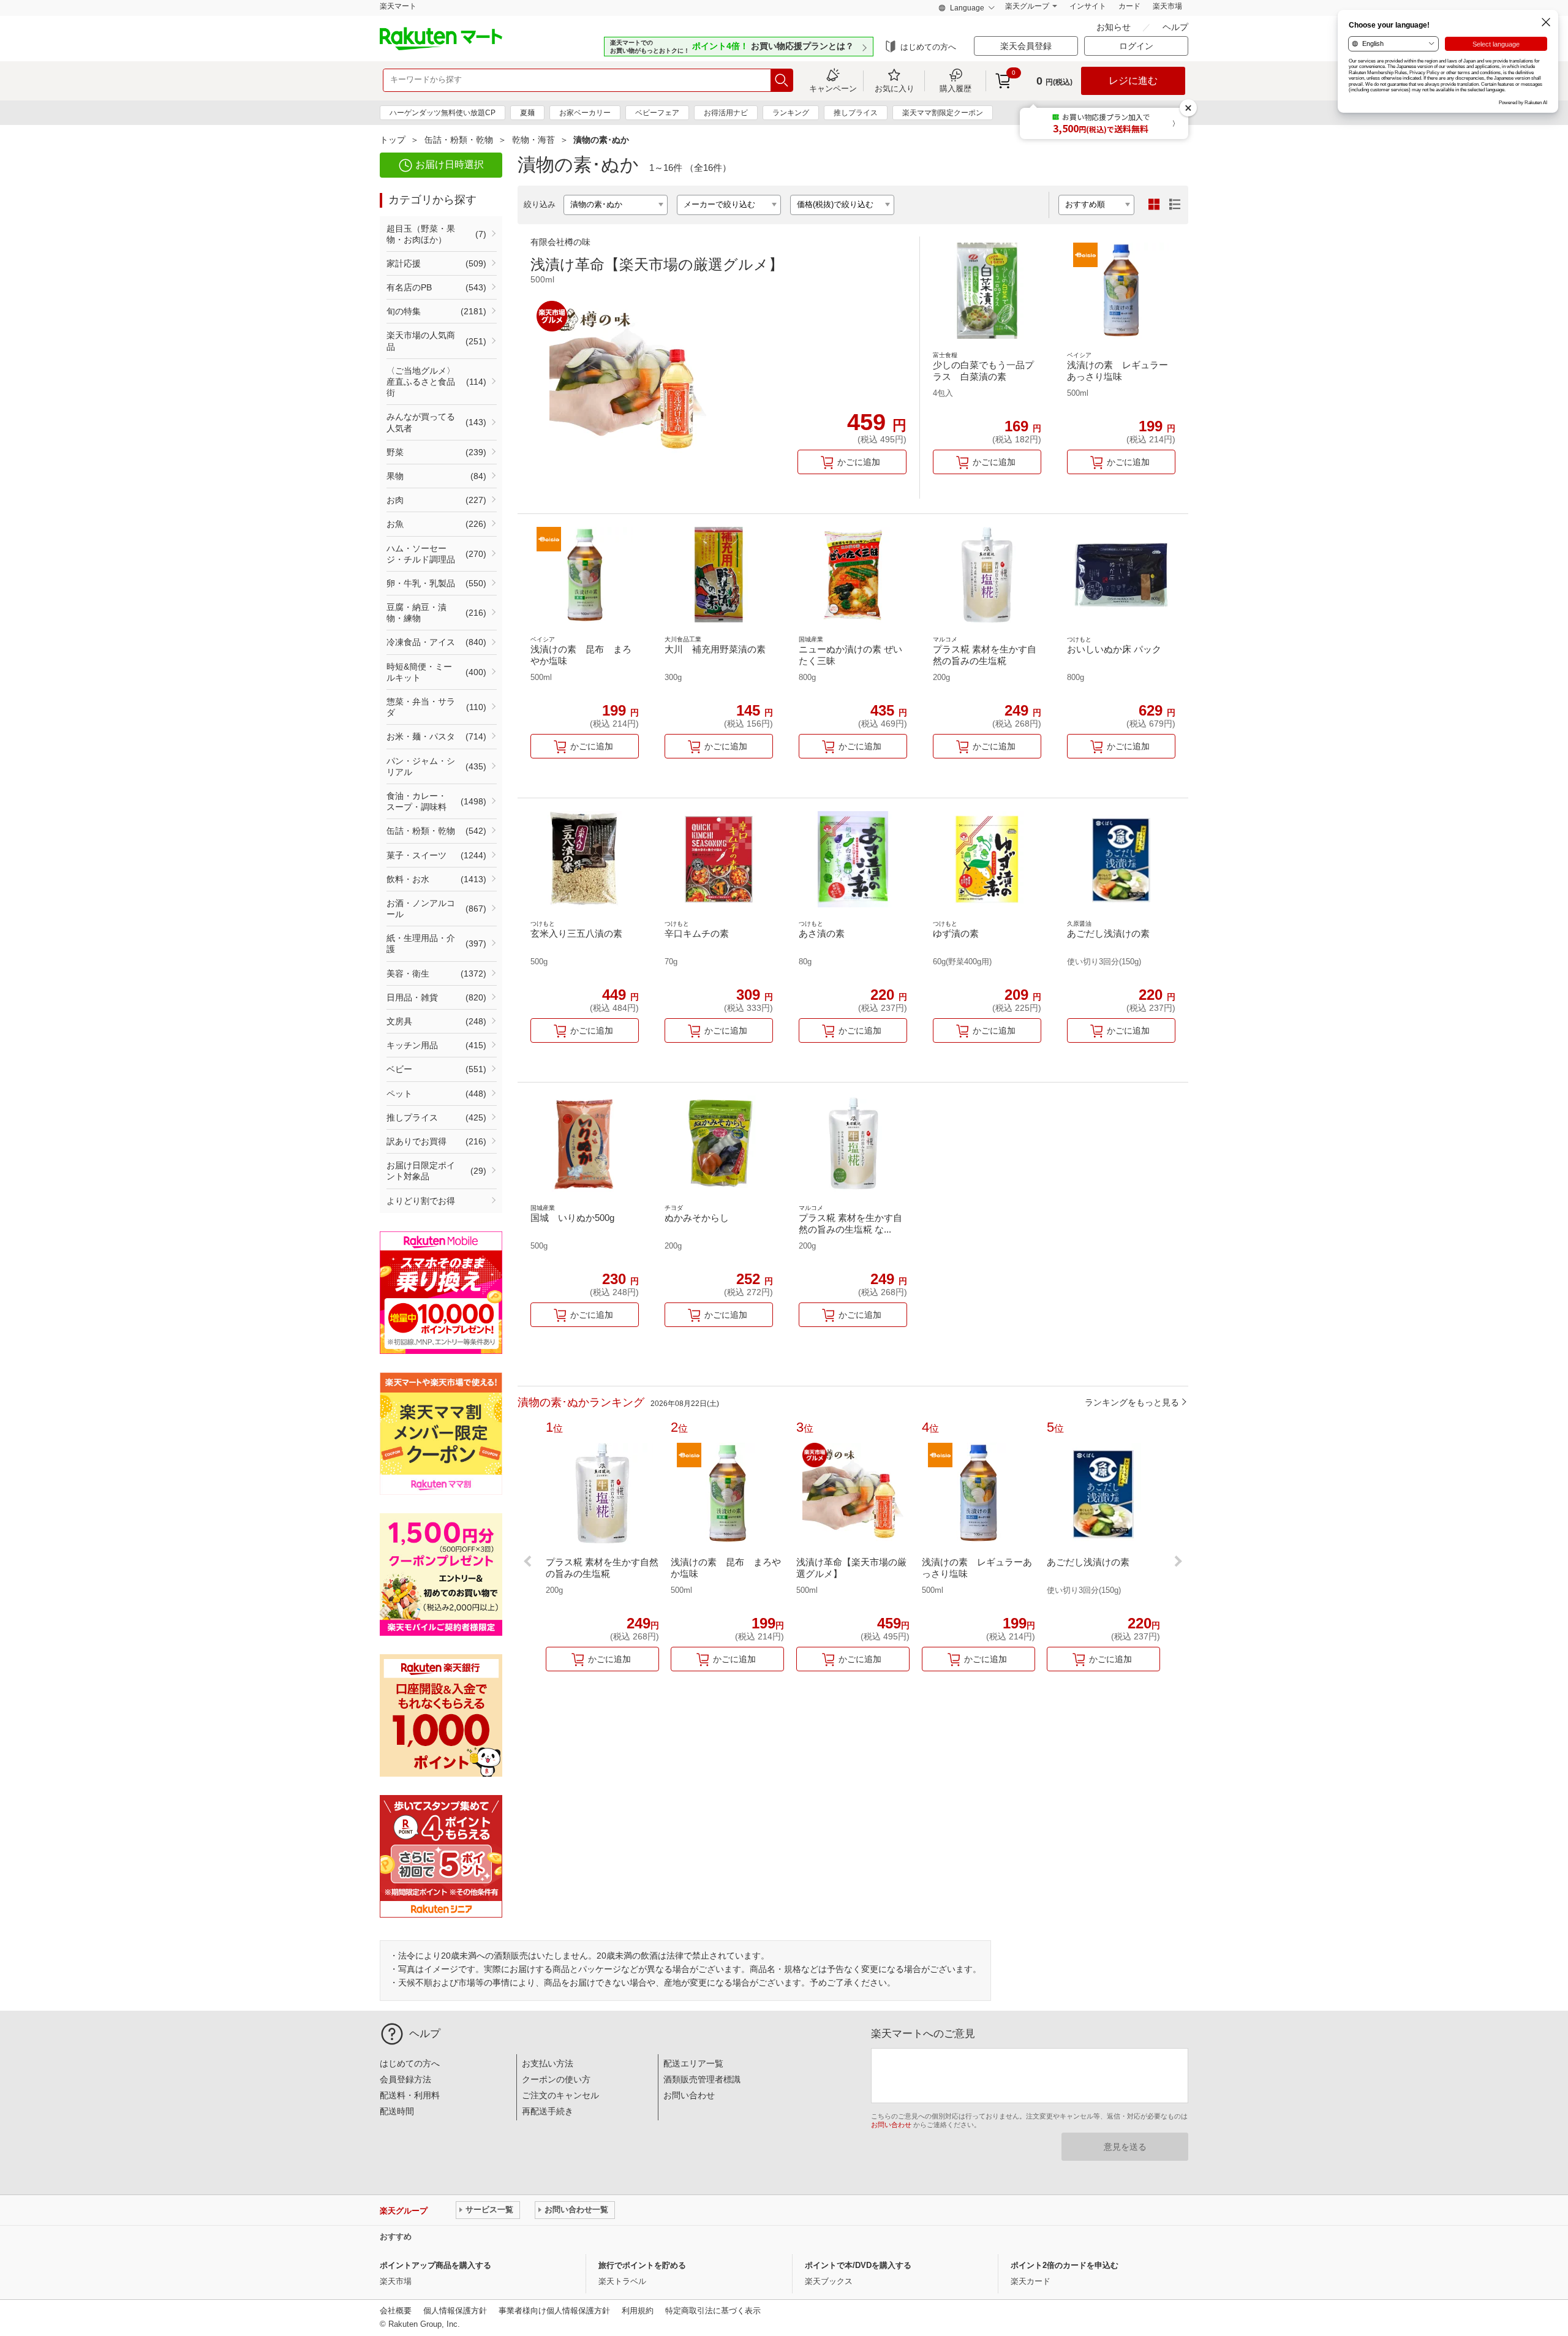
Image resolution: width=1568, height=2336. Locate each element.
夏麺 (527, 113)
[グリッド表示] (1154, 205)
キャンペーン (833, 88)
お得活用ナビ (726, 113)
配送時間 (397, 2111)
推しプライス (856, 113)
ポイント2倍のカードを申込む (1065, 2265)
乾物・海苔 (533, 140)
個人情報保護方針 (455, 2311)
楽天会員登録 (1026, 46)
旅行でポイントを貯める (642, 2265)
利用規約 (638, 2311)
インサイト (1088, 6)
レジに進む (1133, 81)
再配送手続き (548, 2111)
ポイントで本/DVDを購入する (858, 2265)
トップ (393, 140)
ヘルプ (1175, 27)
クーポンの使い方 (556, 2079)
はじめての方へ (928, 47)
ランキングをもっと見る (1132, 1402)
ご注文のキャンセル (560, 2095)
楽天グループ (1027, 6)
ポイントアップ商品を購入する (435, 2265)
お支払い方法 (548, 2063)
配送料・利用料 (410, 2095)
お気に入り (895, 88)
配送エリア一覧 (693, 2063)
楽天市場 (1167, 6)
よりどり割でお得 (421, 1201)
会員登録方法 (405, 2079)
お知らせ (1115, 27)
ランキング (791, 113)
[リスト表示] (1175, 205)
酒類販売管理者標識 (702, 2079)
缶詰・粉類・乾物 (459, 140)
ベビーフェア (657, 113)
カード (1129, 6)
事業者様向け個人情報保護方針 (554, 2311)
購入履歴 (956, 88)
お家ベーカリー (585, 113)
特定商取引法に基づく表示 (713, 2311)
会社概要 (396, 2311)
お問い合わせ (689, 2095)
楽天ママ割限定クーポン (943, 113)
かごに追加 (859, 462)
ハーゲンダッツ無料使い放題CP (443, 113)
